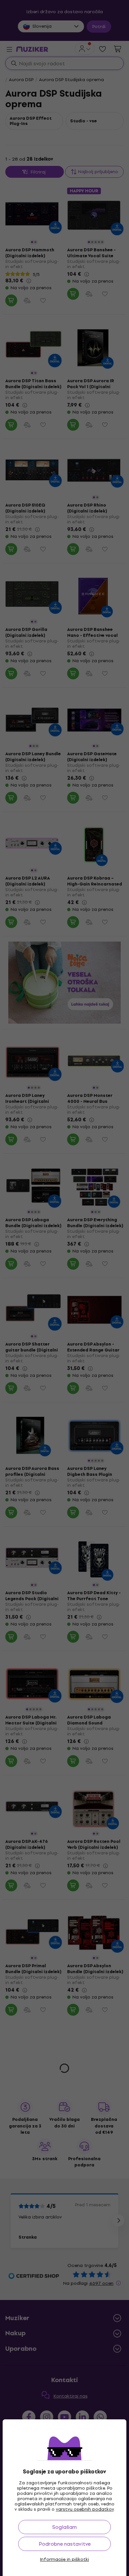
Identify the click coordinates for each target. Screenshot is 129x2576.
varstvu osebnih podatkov (85, 2509)
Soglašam (64, 2527)
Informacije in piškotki (64, 2560)
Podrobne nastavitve (65, 2544)
